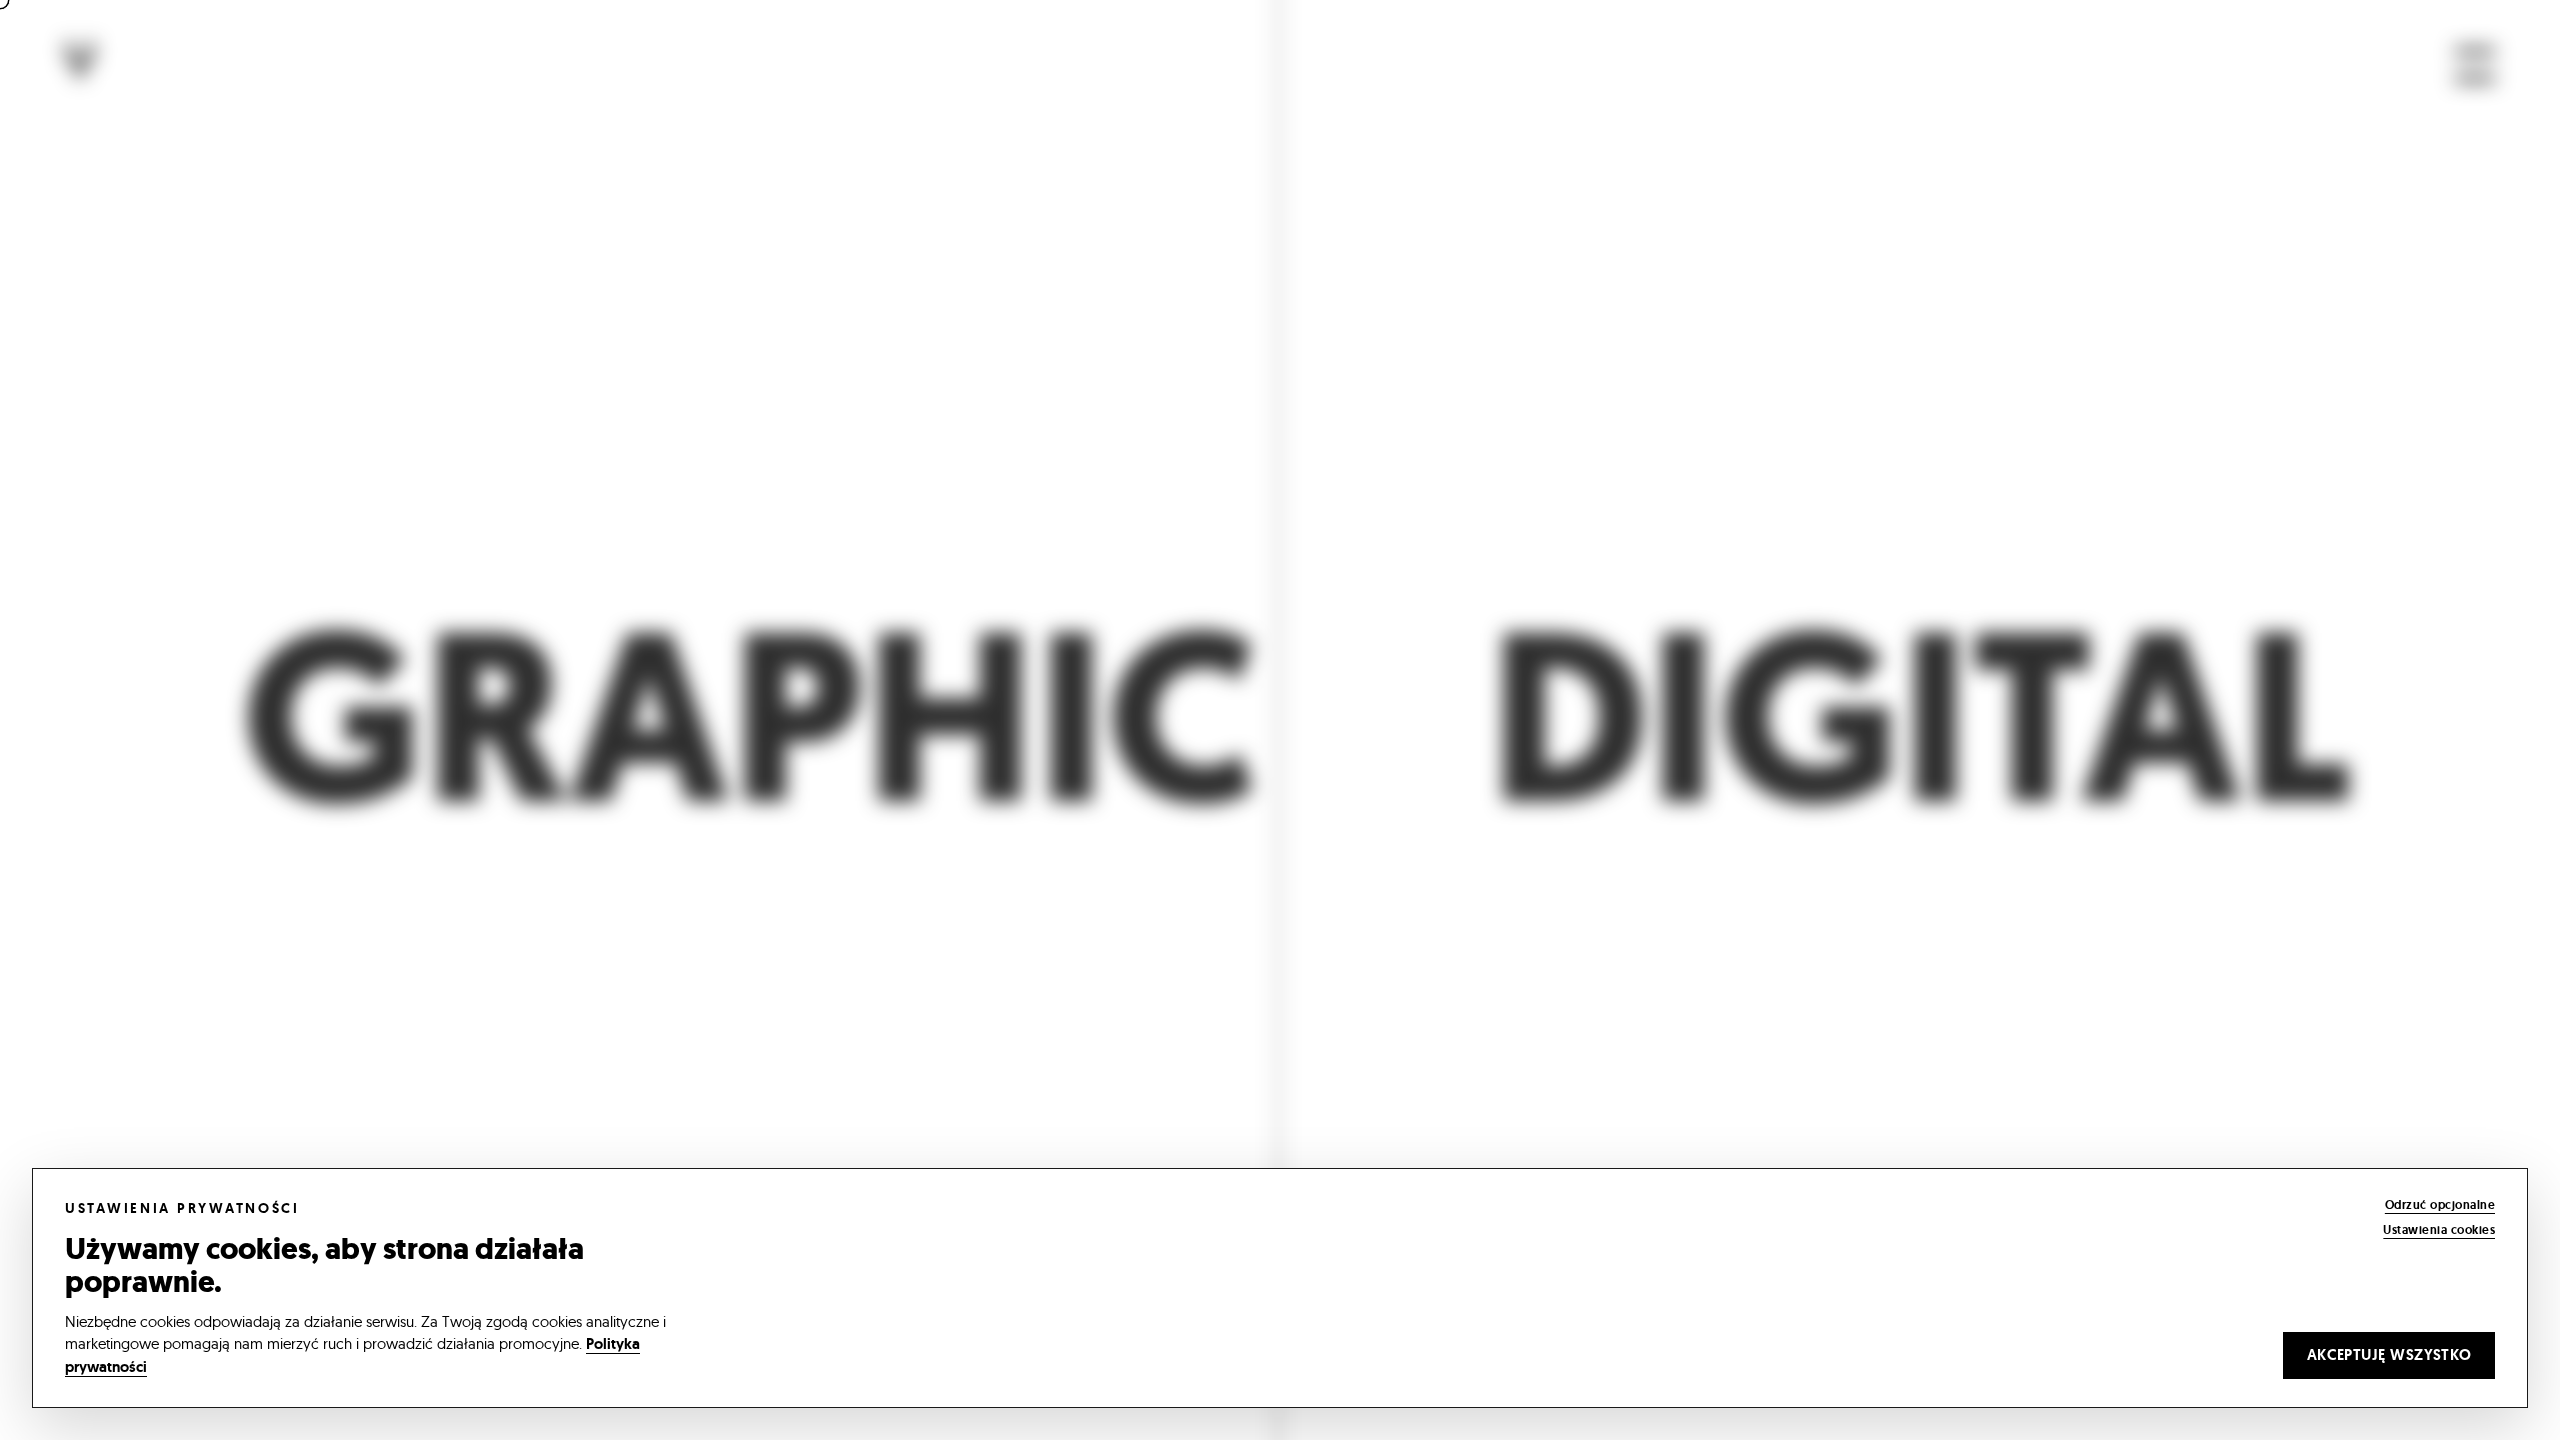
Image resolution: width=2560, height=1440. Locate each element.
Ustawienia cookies (2439, 1230)
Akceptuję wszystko (2389, 1355)
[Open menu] (2475, 65)
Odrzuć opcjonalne (2440, 1205)
